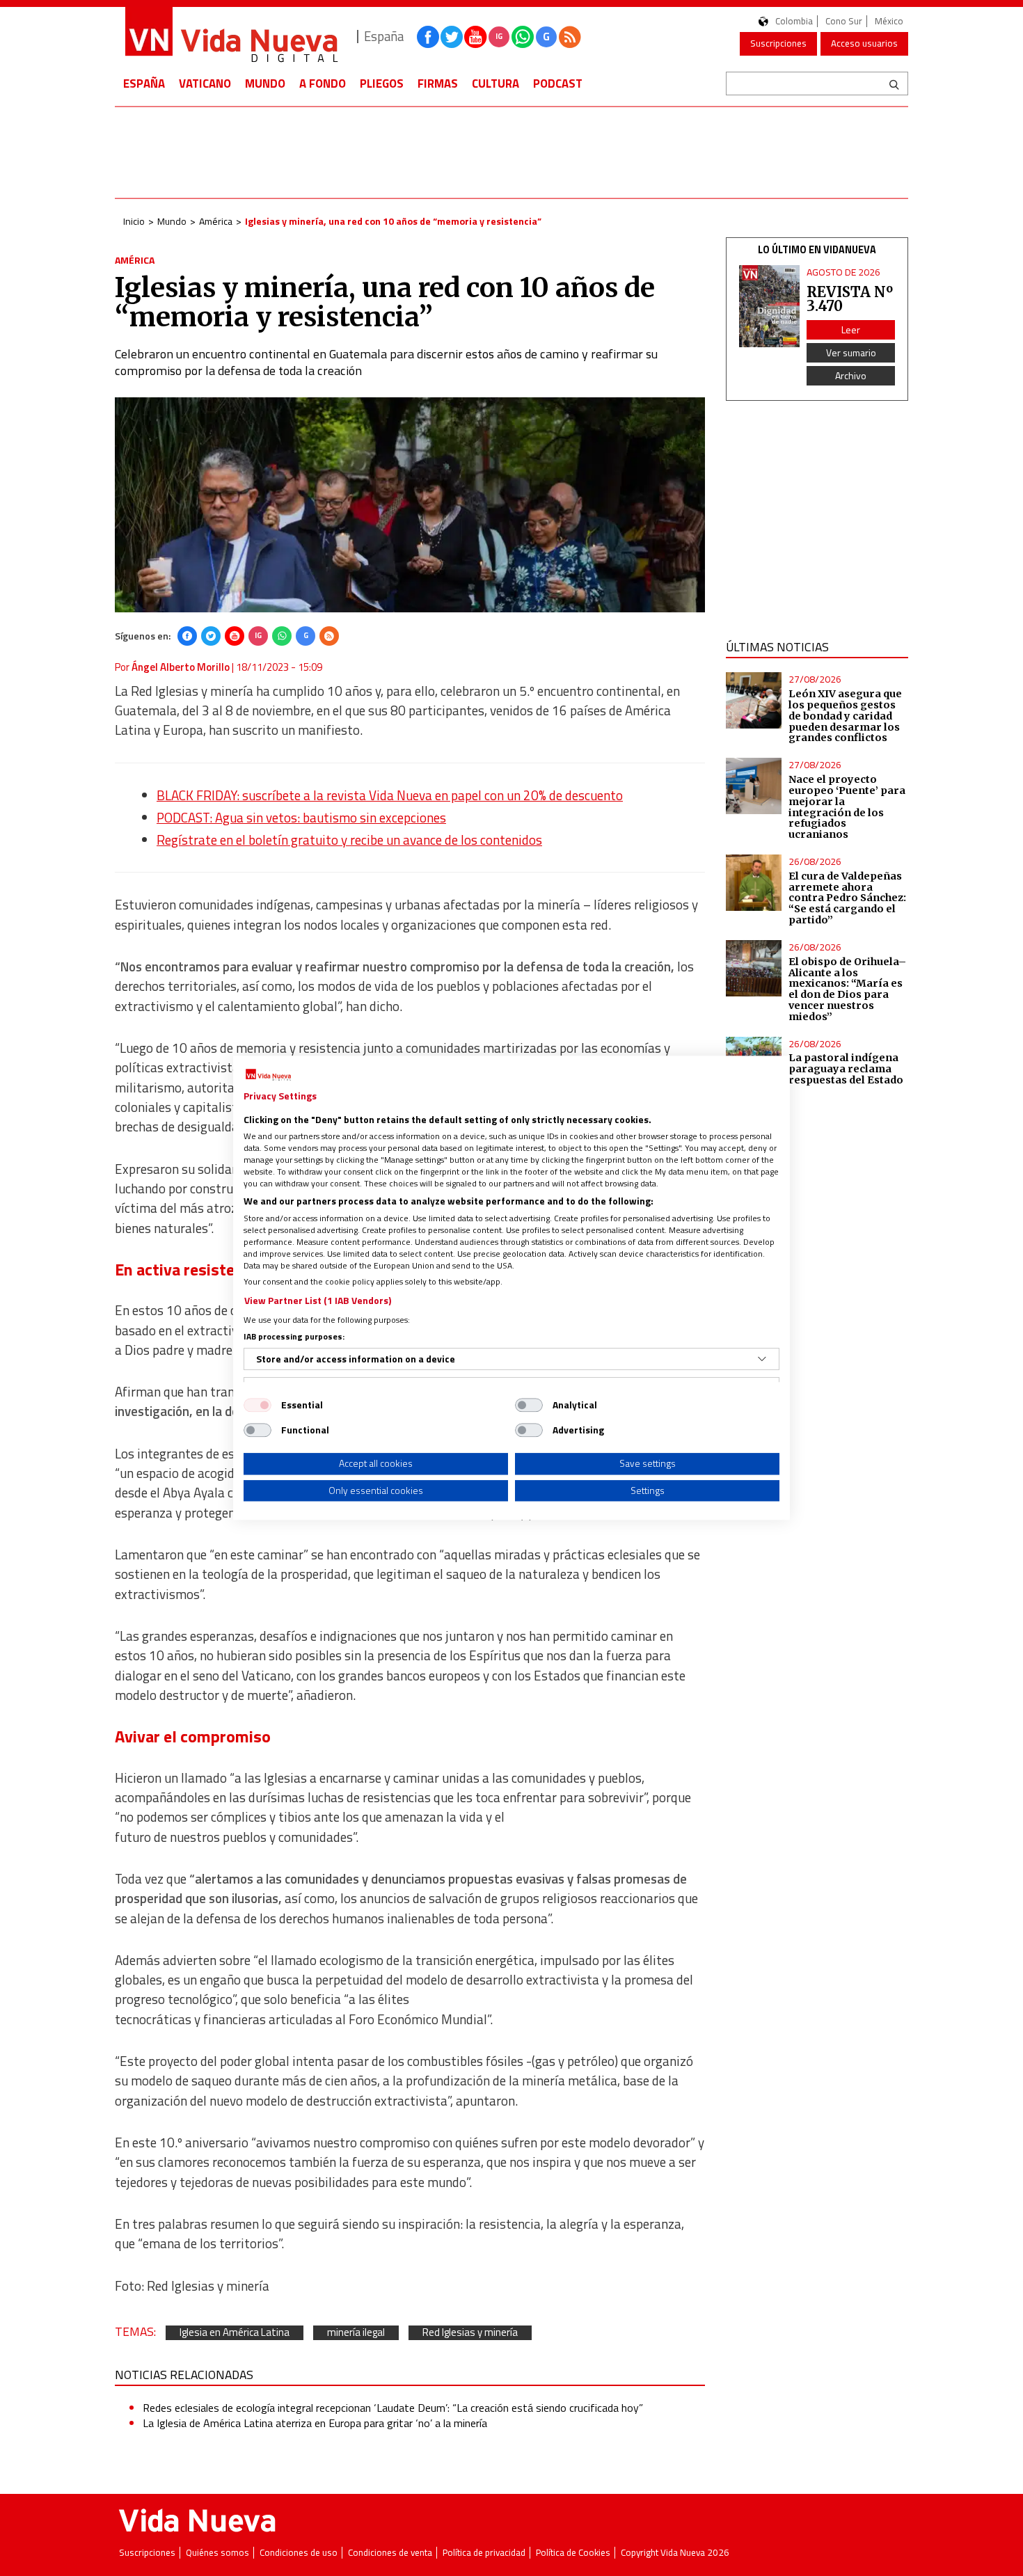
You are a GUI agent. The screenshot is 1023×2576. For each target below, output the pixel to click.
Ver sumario (851, 352)
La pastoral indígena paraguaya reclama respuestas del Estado (846, 1069)
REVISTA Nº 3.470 (850, 299)
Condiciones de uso (299, 2553)
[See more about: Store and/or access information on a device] (762, 1359)
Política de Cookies (573, 2553)
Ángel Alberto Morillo (181, 667)
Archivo (851, 375)
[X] (211, 636)
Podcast (558, 84)
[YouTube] (235, 636)
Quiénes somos (217, 2553)
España (144, 84)
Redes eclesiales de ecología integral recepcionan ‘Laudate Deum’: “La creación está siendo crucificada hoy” (393, 2408)
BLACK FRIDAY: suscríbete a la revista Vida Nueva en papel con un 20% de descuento (390, 795)
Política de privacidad (484, 2553)
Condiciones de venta (390, 2553)
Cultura (495, 84)
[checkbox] (257, 1405)
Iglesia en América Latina (235, 2333)
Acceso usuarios (864, 43)
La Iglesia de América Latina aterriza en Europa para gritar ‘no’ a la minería (315, 2423)
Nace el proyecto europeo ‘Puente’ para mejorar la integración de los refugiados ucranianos (847, 807)
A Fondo (323, 84)
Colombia (794, 21)
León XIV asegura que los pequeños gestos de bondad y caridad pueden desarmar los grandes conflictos (845, 716)
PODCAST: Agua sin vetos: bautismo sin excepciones (301, 818)
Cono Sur (844, 21)
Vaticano (205, 84)
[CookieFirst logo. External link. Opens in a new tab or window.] (268, 1075)
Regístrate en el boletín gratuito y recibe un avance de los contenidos (349, 840)
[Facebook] (187, 636)
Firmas (438, 84)
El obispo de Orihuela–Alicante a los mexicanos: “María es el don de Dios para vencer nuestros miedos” (847, 989)
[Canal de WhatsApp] (523, 37)
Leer (851, 329)
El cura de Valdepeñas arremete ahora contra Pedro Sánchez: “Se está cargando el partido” (847, 898)
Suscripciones (778, 43)
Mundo (265, 84)
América (216, 221)
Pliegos (382, 84)
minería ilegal (356, 2333)
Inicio (134, 221)
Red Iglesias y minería (470, 2333)
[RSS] (329, 636)
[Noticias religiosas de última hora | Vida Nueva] (231, 37)
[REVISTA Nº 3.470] (770, 307)
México (889, 21)
